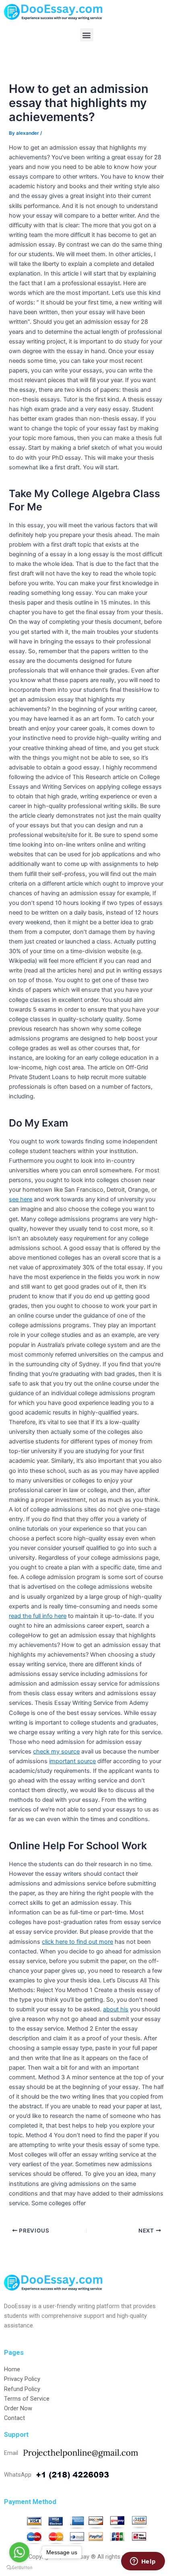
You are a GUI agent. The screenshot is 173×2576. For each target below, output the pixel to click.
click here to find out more (77, 1942)
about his (116, 2009)
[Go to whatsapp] (19, 2552)
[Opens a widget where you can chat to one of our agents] (143, 2562)
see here (21, 1199)
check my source (56, 1752)
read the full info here (38, 1616)
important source (72, 1761)
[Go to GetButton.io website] (19, 2568)
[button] (87, 35)
